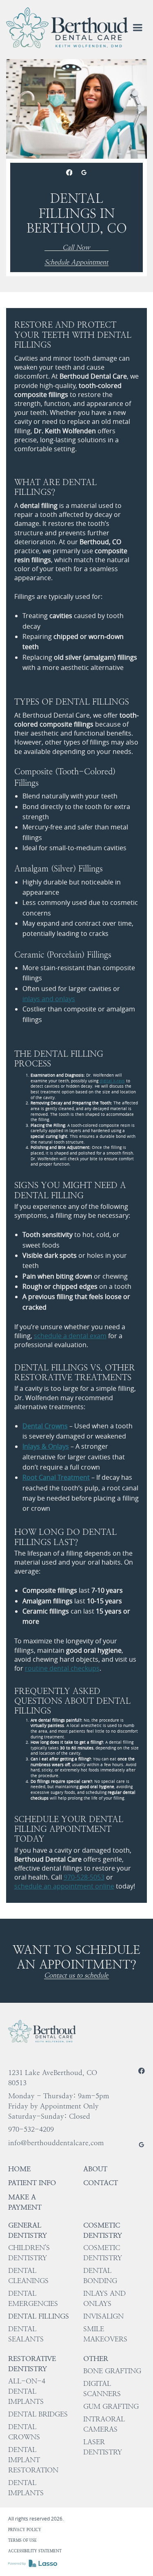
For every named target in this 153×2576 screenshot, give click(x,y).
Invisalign (103, 2316)
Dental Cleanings (28, 2276)
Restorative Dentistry (32, 2364)
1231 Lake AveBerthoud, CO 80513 (53, 2078)
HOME (19, 2169)
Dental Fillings (39, 2316)
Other (96, 2359)
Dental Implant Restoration (33, 2460)
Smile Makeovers (105, 2334)
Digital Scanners (102, 2389)
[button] (137, 28)
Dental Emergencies (33, 2298)
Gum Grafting (111, 2406)
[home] (67, 28)
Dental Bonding (100, 2276)
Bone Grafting (112, 2371)
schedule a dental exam (70, 1336)
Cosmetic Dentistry (103, 2230)
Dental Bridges (38, 2414)
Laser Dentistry (103, 2447)
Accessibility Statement (35, 2551)
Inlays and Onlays (104, 2298)
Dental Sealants (26, 2334)
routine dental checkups (62, 1668)
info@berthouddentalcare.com (56, 2143)
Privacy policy (25, 2530)
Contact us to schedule (76, 1976)
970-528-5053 (84, 1877)
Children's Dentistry (29, 2253)
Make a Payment (25, 2202)
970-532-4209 (31, 2129)
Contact (101, 2183)
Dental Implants (26, 2488)
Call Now (76, 248)
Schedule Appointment (76, 263)
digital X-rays (112, 1081)
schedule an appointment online (64, 1886)
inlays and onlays (49, 999)
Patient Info (32, 2183)
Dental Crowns (24, 2432)
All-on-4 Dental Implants (27, 2391)
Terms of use (22, 2540)
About (95, 2169)
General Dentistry (28, 2230)
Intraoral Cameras (104, 2424)
